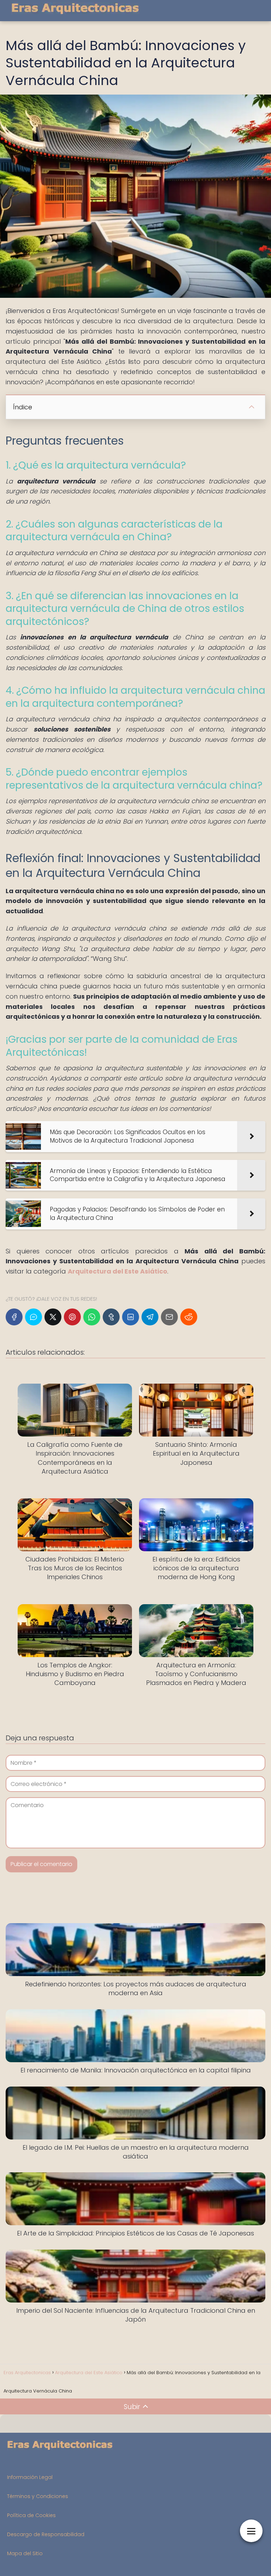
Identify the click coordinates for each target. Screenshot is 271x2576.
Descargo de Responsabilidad (46, 2534)
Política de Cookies (31, 2515)
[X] (53, 1317)
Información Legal (30, 2477)
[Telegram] (150, 1317)
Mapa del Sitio (25, 2553)
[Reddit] (189, 1317)
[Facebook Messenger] (34, 1317)
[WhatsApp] (92, 1317)
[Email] (169, 1317)
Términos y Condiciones (38, 2496)
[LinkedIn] (131, 1317)
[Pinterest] (72, 1317)
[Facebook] (14, 1317)
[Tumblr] (111, 1317)
